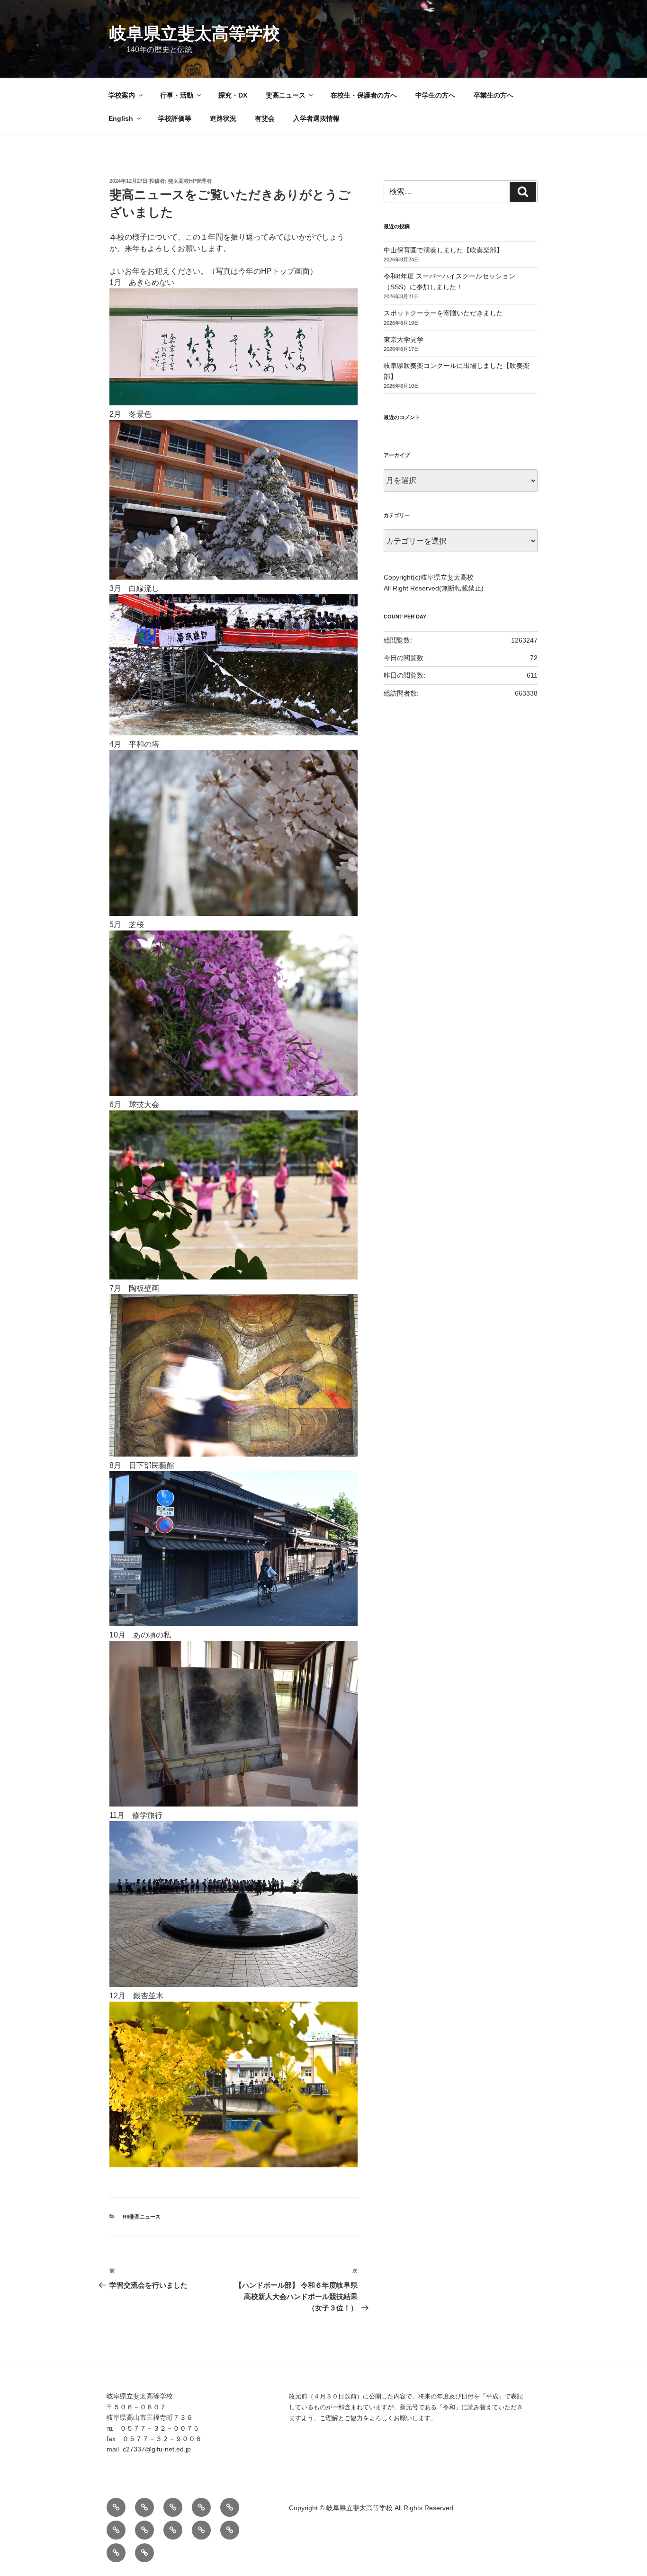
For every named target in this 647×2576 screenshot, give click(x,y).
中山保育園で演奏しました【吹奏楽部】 (443, 250)
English (121, 118)
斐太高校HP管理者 (190, 181)
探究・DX (233, 95)
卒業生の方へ (494, 95)
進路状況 (223, 118)
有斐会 (265, 118)
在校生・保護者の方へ (364, 95)
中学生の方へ (435, 95)
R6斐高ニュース (142, 2217)
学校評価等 (175, 118)
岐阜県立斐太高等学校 (195, 33)
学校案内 (122, 95)
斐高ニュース (286, 95)
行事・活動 (177, 95)
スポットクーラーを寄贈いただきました (443, 313)
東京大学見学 (404, 340)
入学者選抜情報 (316, 118)
